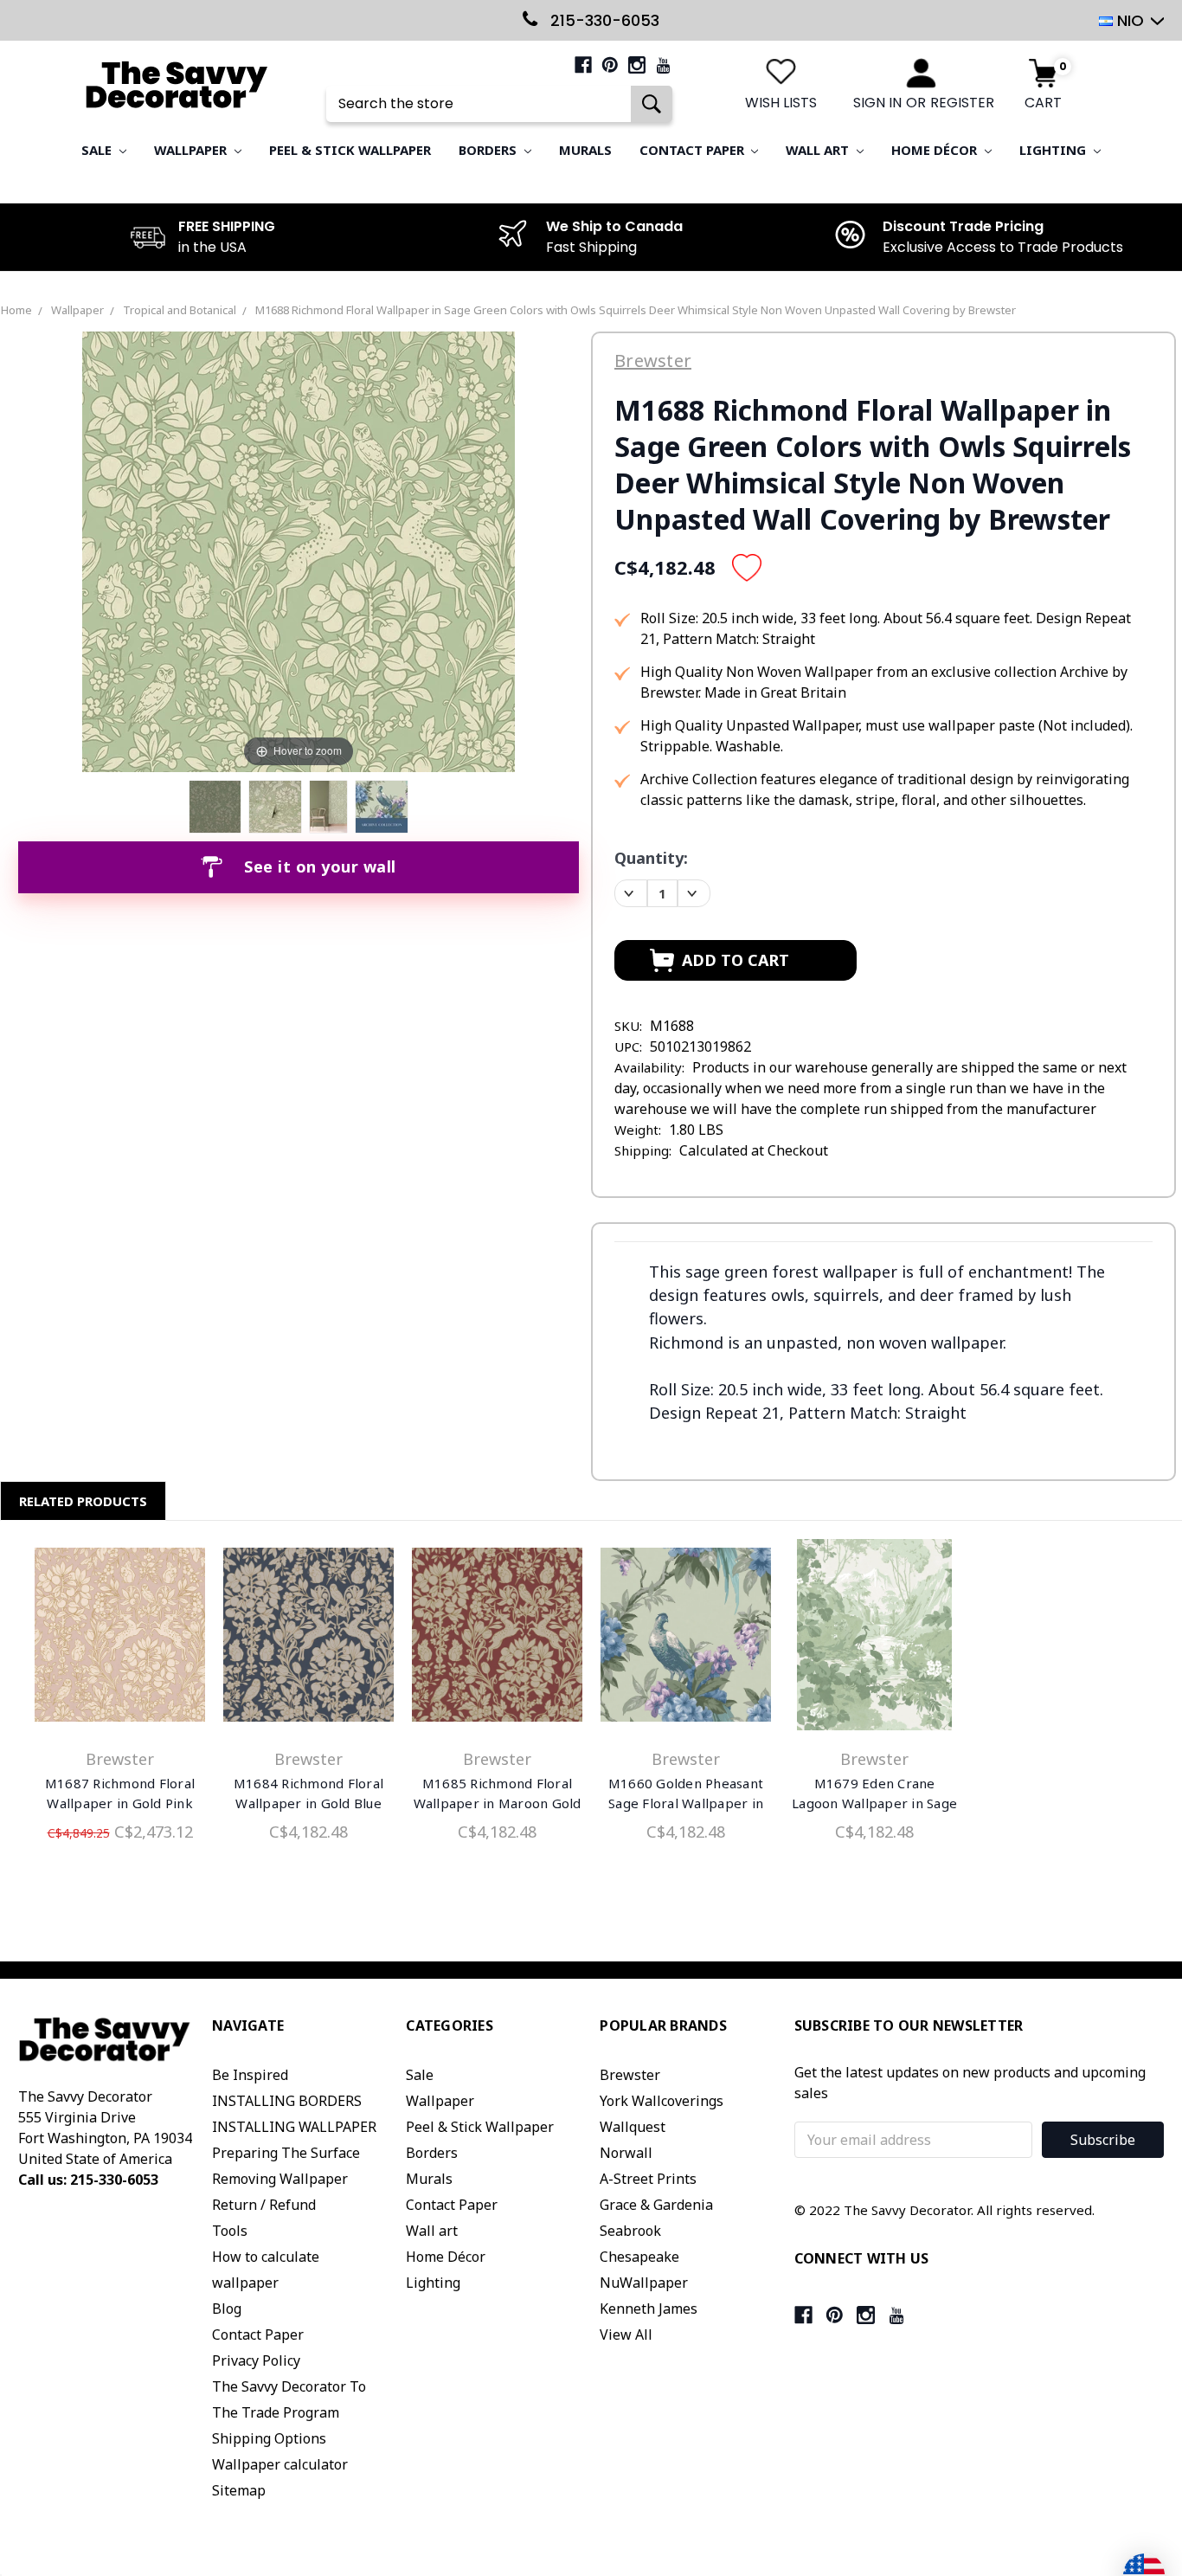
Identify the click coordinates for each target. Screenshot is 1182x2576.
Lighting (1054, 150)
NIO (1131, 20)
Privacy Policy (256, 2360)
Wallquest (633, 2127)
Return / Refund (264, 2205)
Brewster (630, 2075)
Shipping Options (269, 2438)
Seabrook (630, 2231)
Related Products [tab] (83, 1501)
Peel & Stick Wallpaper (350, 150)
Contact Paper (694, 150)
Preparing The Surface (286, 2153)
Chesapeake (639, 2257)
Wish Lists (781, 103)
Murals (585, 150)
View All (626, 2334)
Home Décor (936, 150)
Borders (489, 150)
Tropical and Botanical (180, 310)
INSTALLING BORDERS (287, 2101)
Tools (230, 2231)
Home (16, 310)
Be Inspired (250, 2075)
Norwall (626, 2153)
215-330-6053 (603, 20)
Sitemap (239, 2490)
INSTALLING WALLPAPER (294, 2127)
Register (962, 103)
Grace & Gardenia (656, 2205)
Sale (98, 150)
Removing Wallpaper (280, 2179)
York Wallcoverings (662, 2101)
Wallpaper (192, 150)
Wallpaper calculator (280, 2464)
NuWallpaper (644, 2283)
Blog (227, 2309)
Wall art (819, 150)
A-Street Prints (648, 2179)
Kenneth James (649, 2309)
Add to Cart (120, 1639)
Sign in (877, 103)
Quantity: (651, 858)
